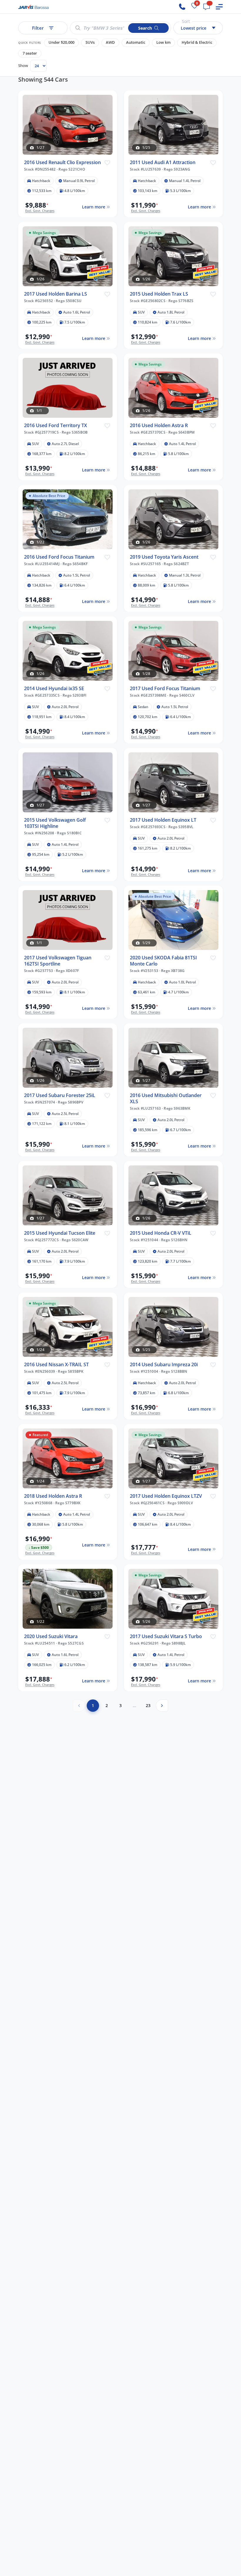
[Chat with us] (207, 7)
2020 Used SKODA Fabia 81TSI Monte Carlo (163, 961)
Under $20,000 (61, 42)
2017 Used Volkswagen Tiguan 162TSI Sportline (58, 961)
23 (148, 1705)
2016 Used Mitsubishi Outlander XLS (166, 1099)
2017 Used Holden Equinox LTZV (166, 1496)
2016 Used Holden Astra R (159, 426)
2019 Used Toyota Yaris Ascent (164, 557)
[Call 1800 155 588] (182, 7)
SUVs (90, 42)
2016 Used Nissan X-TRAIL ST (56, 1365)
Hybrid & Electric (197, 42)
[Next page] (162, 1706)
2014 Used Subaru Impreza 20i (164, 1365)
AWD (110, 42)
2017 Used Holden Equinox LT (163, 820)
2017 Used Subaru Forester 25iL (60, 1095)
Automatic (136, 42)
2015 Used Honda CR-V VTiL (161, 1233)
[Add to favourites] (107, 162)
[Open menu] (219, 7)
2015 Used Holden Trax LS (159, 294)
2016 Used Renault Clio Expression (62, 162)
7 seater (30, 53)
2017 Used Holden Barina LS (56, 294)
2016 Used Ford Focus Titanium (59, 557)
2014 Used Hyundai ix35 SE (54, 689)
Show (23, 65)
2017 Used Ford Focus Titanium (165, 689)
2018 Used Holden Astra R (53, 1496)
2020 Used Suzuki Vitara (51, 1636)
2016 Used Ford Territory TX (56, 426)
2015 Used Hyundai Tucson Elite (60, 1233)
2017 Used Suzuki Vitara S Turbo (166, 1636)
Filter (38, 28)
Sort (186, 21)
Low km (163, 42)
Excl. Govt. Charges (40, 211)
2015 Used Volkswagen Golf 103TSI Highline (55, 823)
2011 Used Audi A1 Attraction (163, 162)
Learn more (94, 207)
